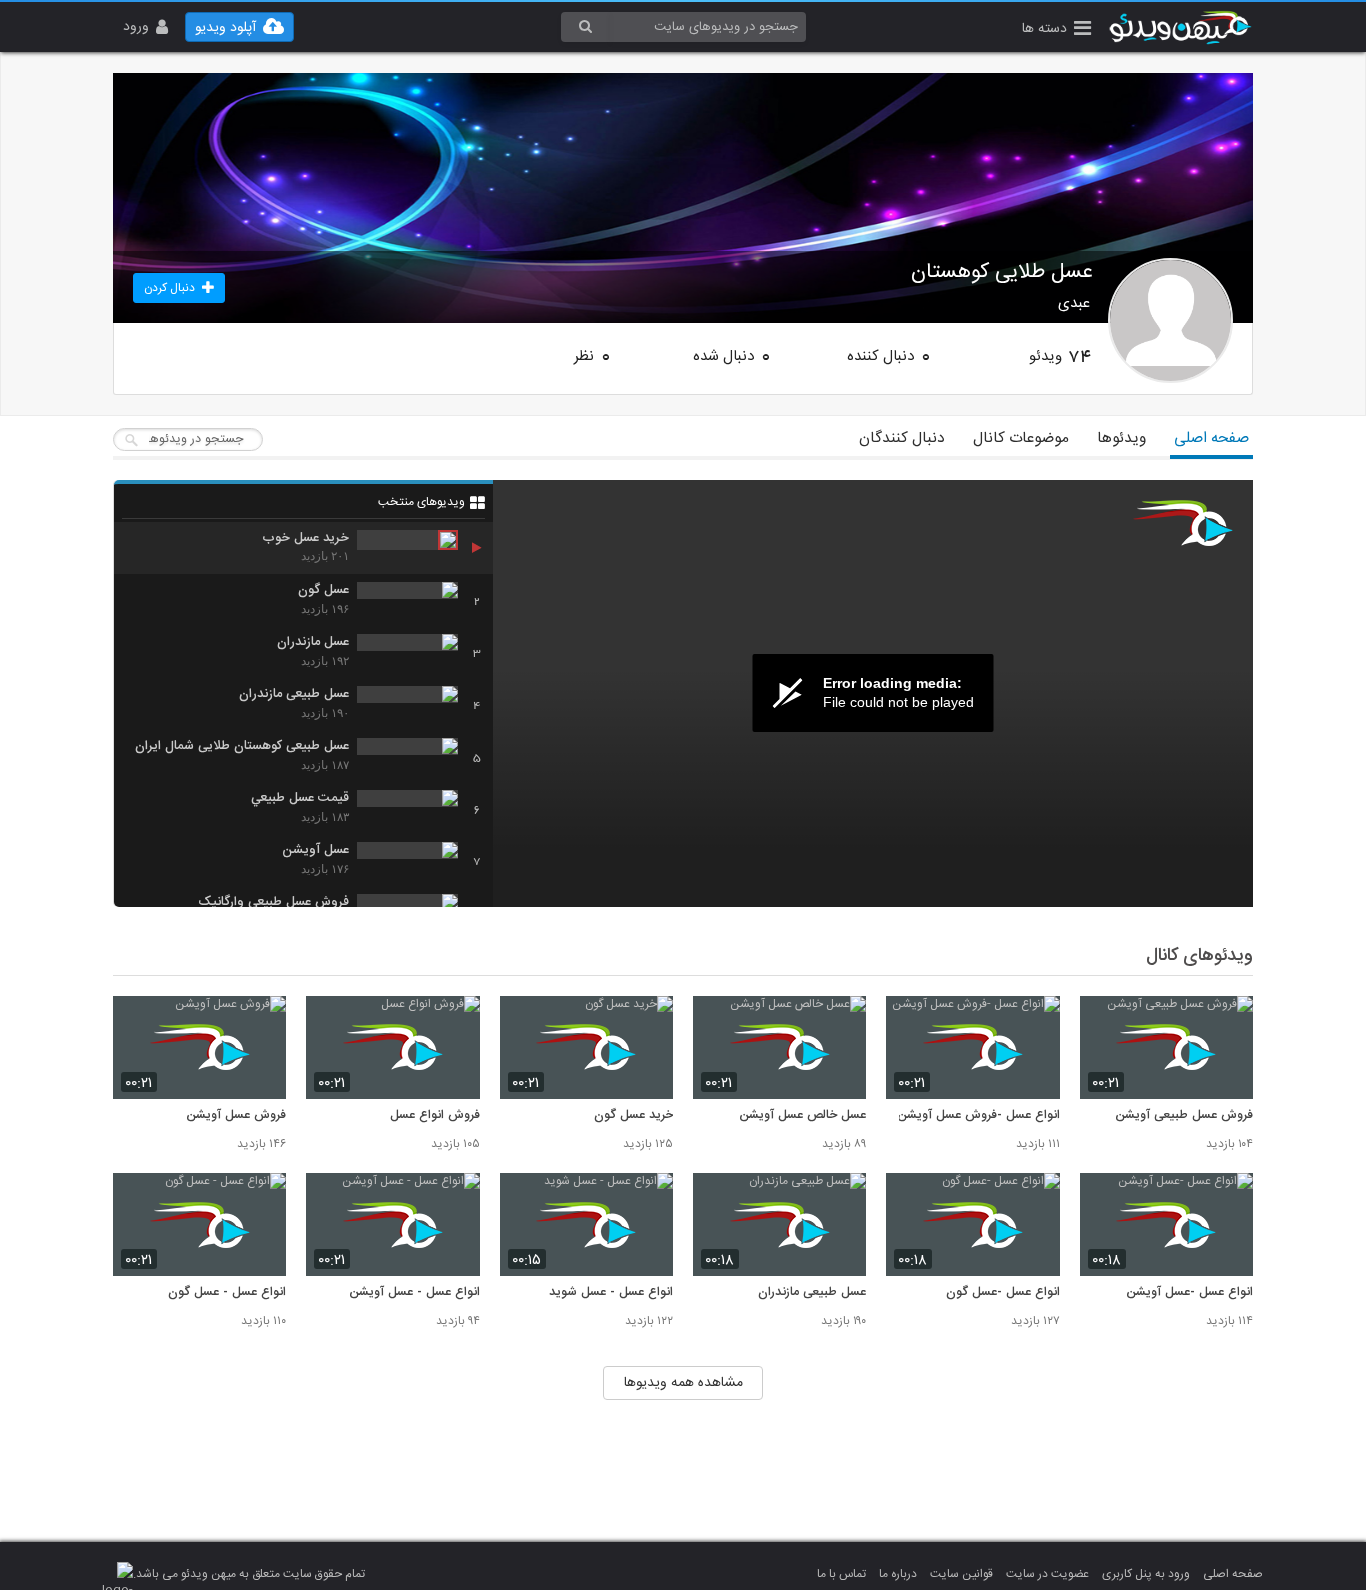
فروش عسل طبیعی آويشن (1184, 1116)
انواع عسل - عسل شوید (611, 1293)
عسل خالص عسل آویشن (802, 1116)
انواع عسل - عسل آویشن (414, 1293)
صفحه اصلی (1211, 438)
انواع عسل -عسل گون (1002, 1293)
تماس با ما (841, 1574)
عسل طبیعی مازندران (812, 1293)
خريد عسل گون (633, 1116)
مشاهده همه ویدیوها (683, 1383)
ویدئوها (1121, 438)
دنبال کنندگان (902, 438)
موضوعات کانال (1021, 438)
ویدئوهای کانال (1199, 956)
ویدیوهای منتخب (421, 502)
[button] (1056, 30)
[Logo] (1183, 523)
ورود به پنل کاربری (1146, 1574)
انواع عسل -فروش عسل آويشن (978, 1116)
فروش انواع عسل (434, 1116)
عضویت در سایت (1047, 1574)
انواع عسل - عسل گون (227, 1293)
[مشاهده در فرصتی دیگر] (1228, 1022)
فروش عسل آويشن (236, 1116)
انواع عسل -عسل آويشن (1189, 1293)
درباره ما (898, 1574)
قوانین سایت (961, 1574)
